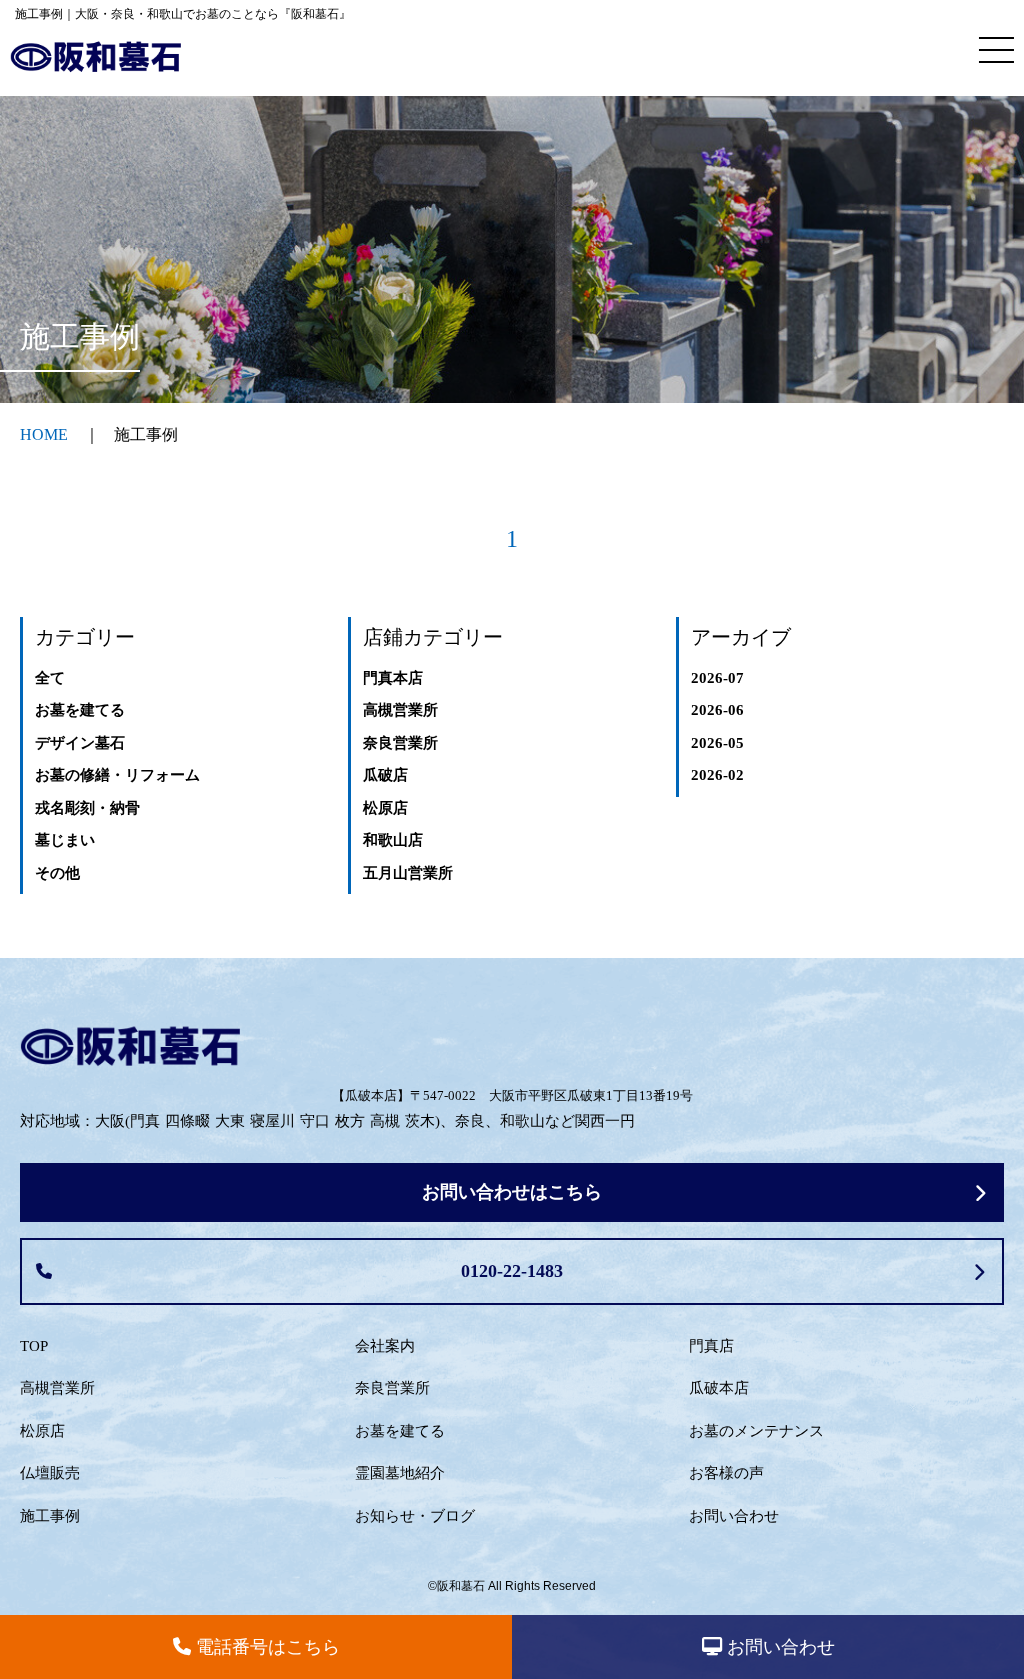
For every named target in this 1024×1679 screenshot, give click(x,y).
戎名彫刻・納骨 (87, 808)
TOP (34, 1346)
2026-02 (717, 775)
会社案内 (385, 1346)
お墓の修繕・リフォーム (117, 775)
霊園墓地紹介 (400, 1473)
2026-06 (717, 710)
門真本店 (393, 678)
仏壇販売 (50, 1473)
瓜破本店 (719, 1388)
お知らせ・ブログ (415, 1516)
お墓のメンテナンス (756, 1431)
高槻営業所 (400, 710)
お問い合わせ (734, 1516)
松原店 (385, 808)
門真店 (711, 1346)
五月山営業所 (408, 873)
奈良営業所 (400, 743)
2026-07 (717, 678)
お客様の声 (726, 1473)
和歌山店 (393, 840)
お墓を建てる (80, 710)
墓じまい (65, 840)
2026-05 (717, 743)
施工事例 (50, 1516)
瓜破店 (385, 775)
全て (50, 678)
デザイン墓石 (80, 743)
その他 (57, 873)
